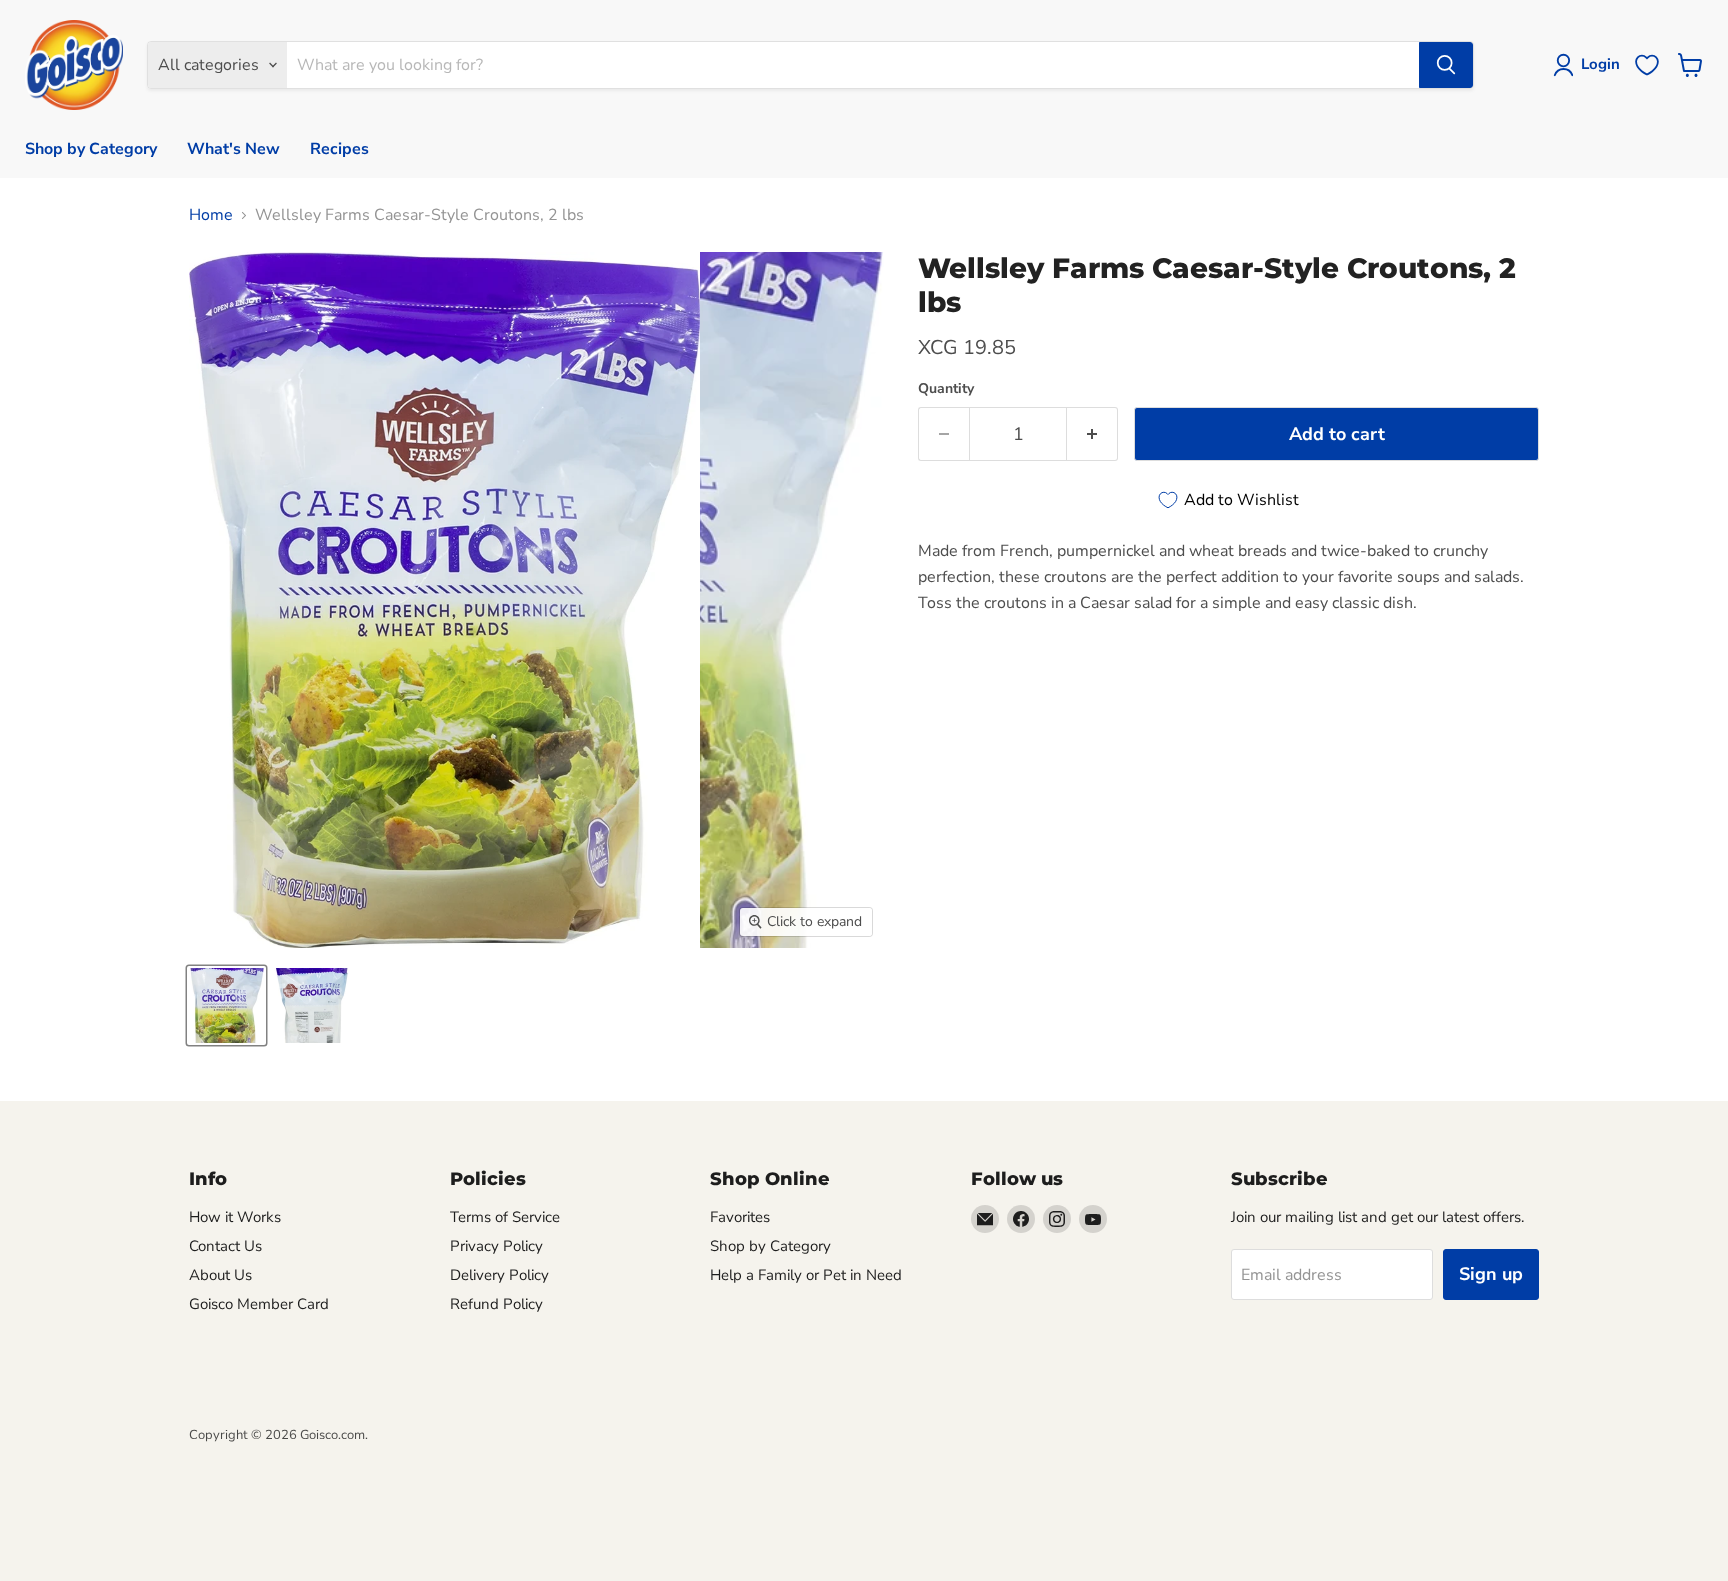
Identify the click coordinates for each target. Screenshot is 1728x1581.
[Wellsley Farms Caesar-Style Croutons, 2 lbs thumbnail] (226, 1005)
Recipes (339, 149)
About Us (220, 1275)
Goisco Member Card (259, 1304)
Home (211, 215)
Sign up (1491, 1274)
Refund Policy (496, 1304)
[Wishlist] (1647, 65)
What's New (233, 149)
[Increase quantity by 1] (1092, 434)
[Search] (1446, 65)
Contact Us (225, 1246)
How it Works (235, 1217)
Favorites (740, 1217)
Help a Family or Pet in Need (806, 1275)
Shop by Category (91, 149)
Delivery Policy (499, 1275)
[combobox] (852, 65)
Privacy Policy (496, 1246)
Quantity (946, 389)
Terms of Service (505, 1217)
